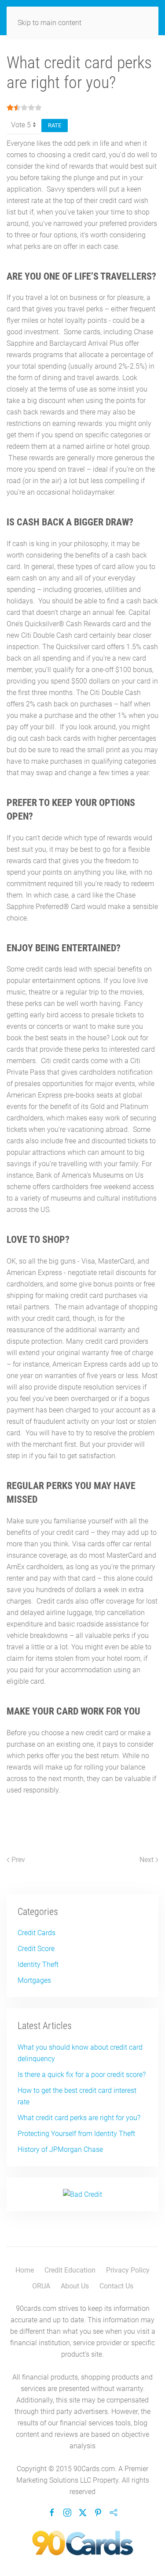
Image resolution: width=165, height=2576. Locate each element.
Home (25, 2270)
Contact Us (116, 2286)
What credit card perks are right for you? (79, 2118)
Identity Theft (38, 1964)
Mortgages (34, 1980)
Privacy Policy (128, 2270)
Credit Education (70, 2270)
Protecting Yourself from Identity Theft (76, 2134)
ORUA (41, 2286)
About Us (75, 2286)
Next (147, 1860)
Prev (17, 1860)
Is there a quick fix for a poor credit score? (82, 2075)
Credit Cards (37, 1933)
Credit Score (36, 1949)
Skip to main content (49, 23)
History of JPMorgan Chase (60, 2149)
